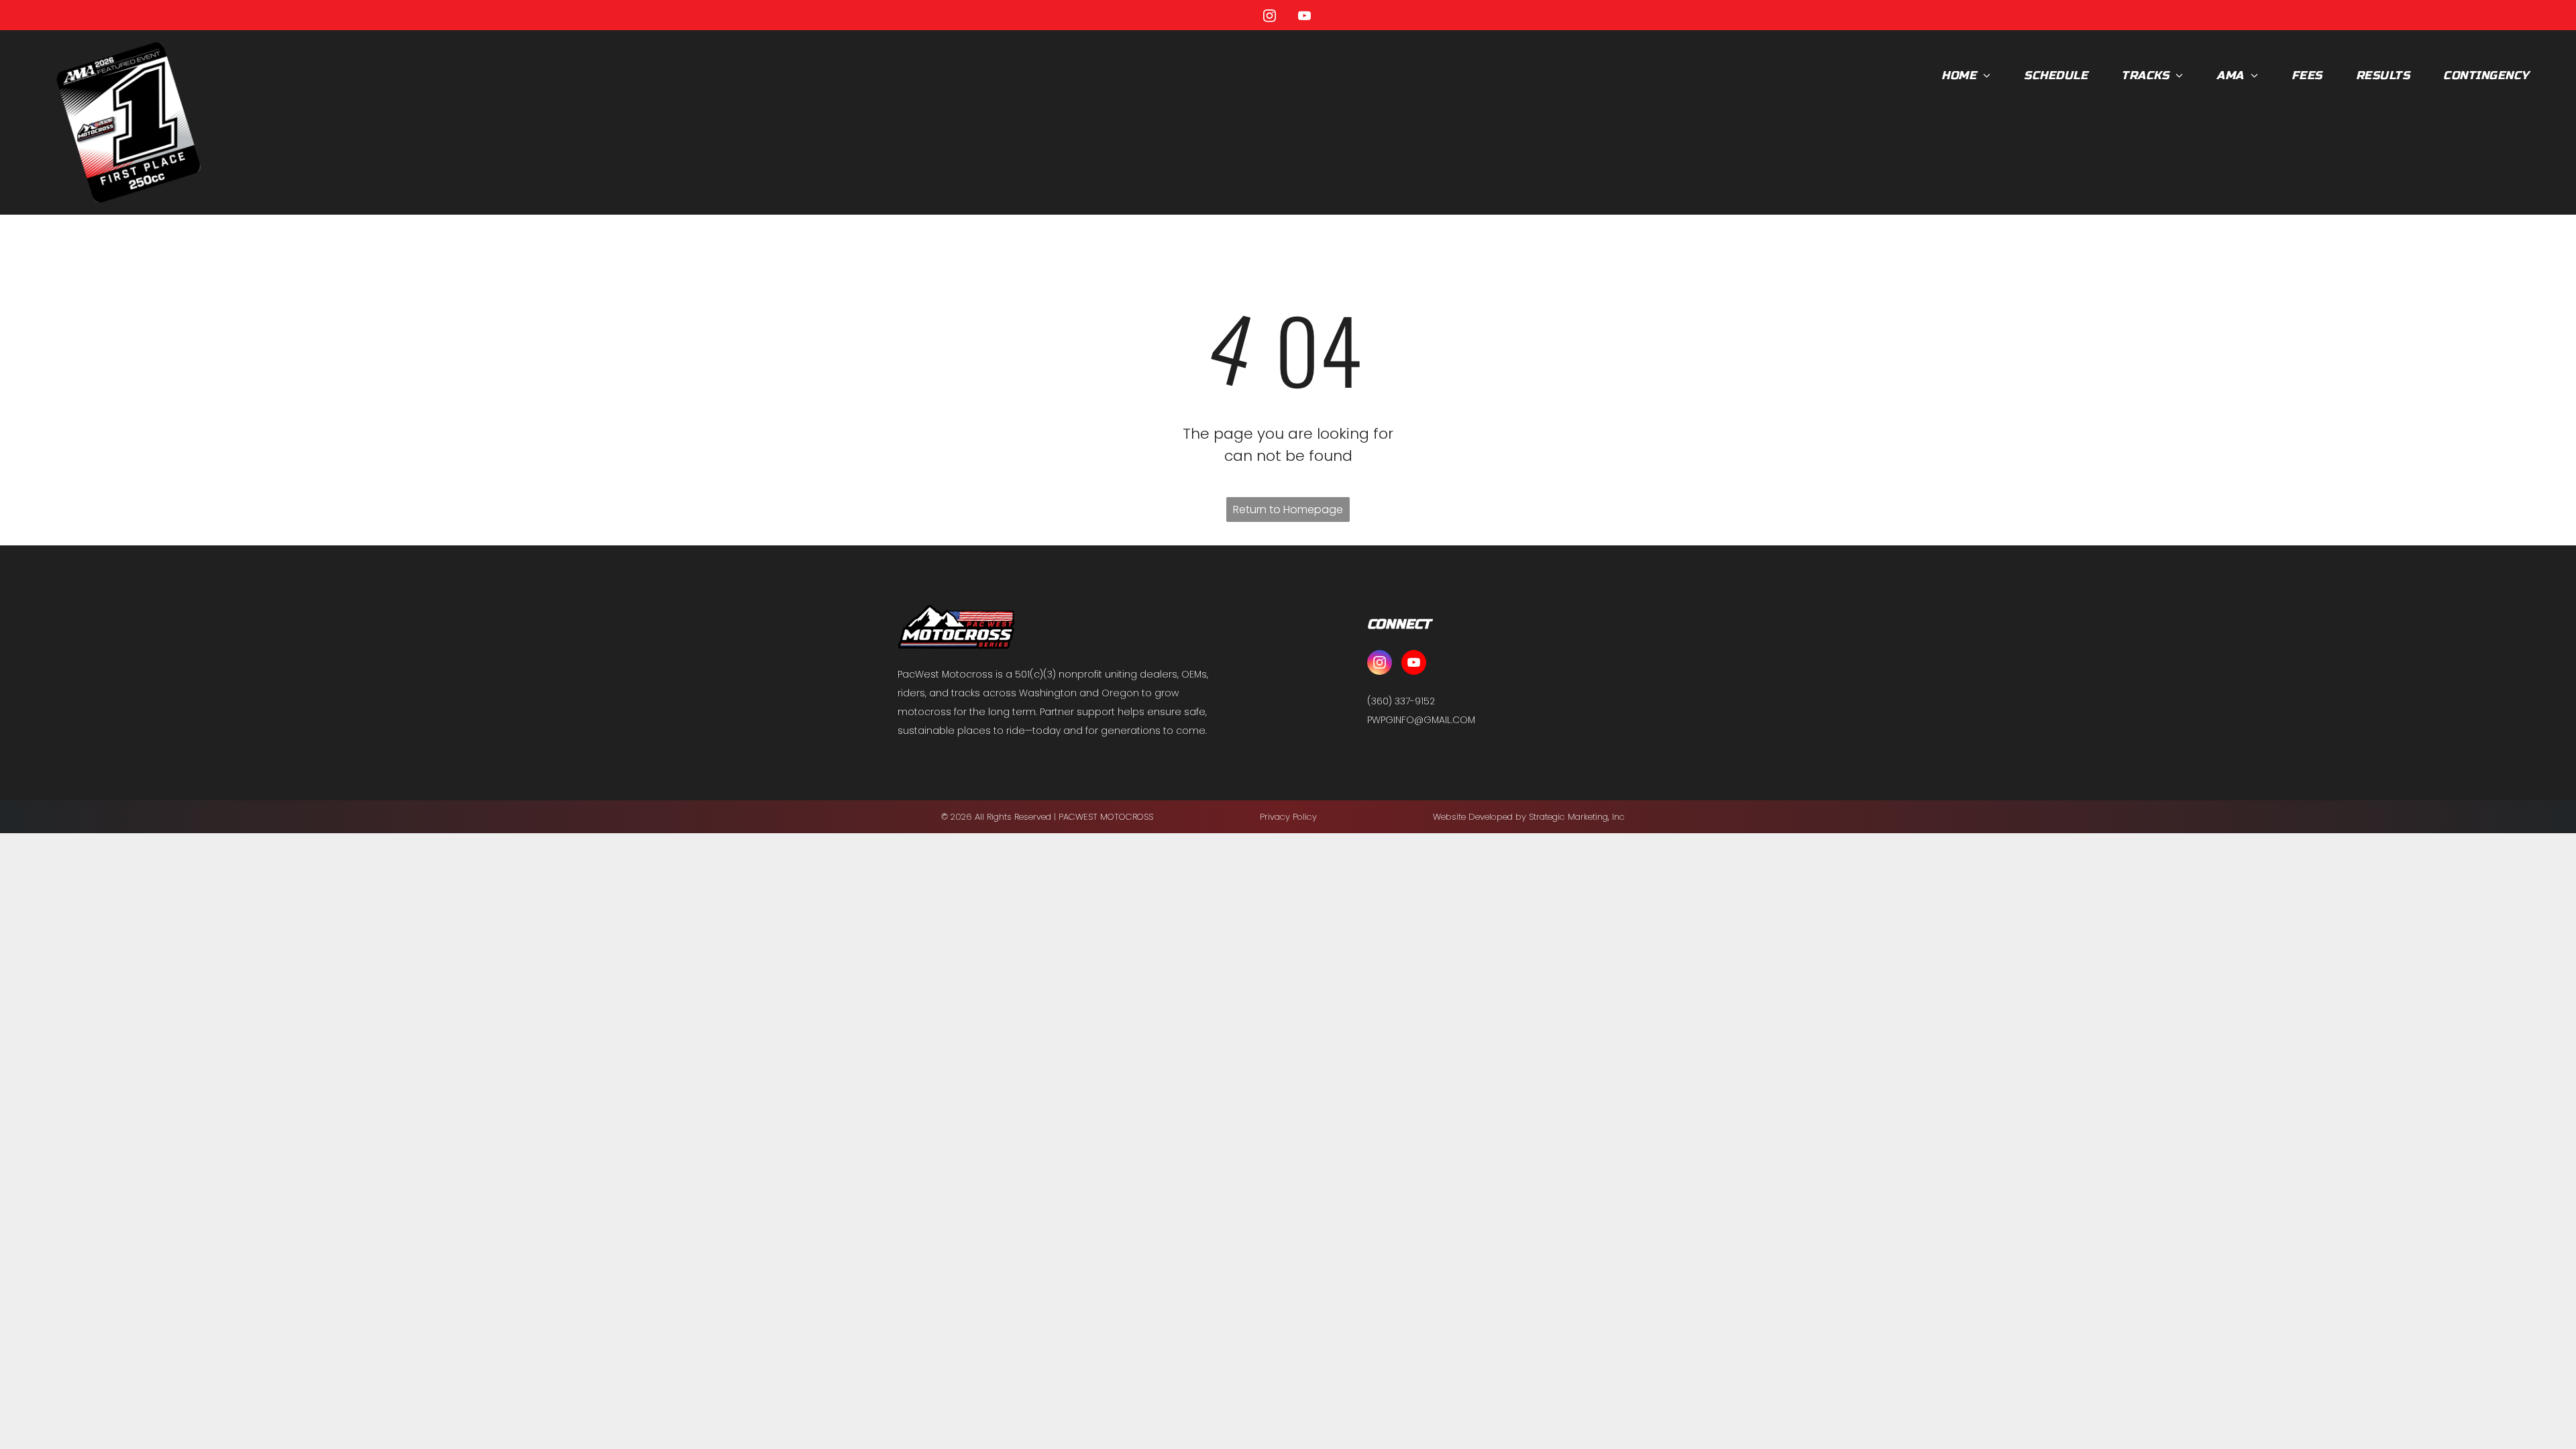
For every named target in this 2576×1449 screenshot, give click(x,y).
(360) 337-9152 (1401, 701)
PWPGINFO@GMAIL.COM (1421, 720)
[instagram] (1270, 18)
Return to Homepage (1288, 509)
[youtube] (1305, 18)
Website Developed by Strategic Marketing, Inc (1529, 817)
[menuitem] (1966, 76)
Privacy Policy (1288, 817)
